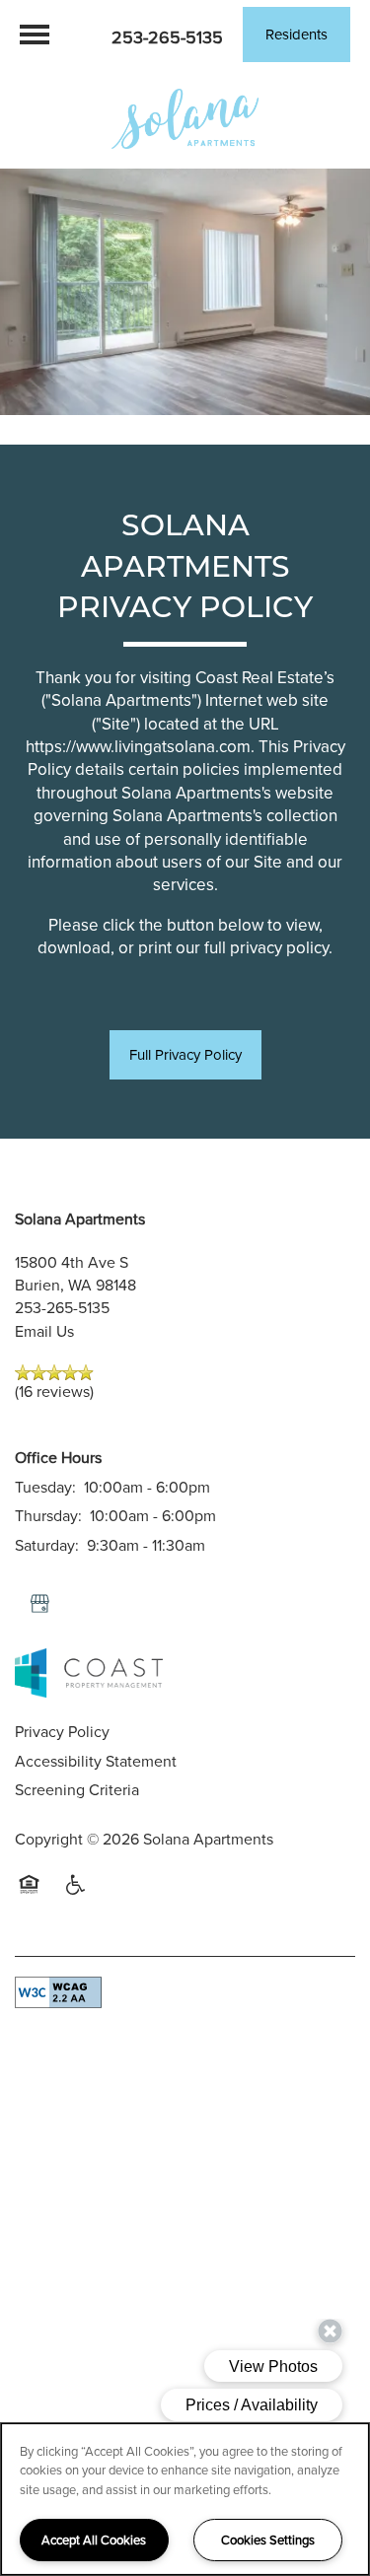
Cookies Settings (268, 2540)
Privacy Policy (62, 1731)
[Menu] (35, 35)
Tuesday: (45, 1487)
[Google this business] (39, 1604)
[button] (296, 35)
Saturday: (47, 1545)
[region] (185, 2499)
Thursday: (48, 1515)
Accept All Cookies (94, 2540)
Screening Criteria (77, 1789)
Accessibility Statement (96, 1761)
